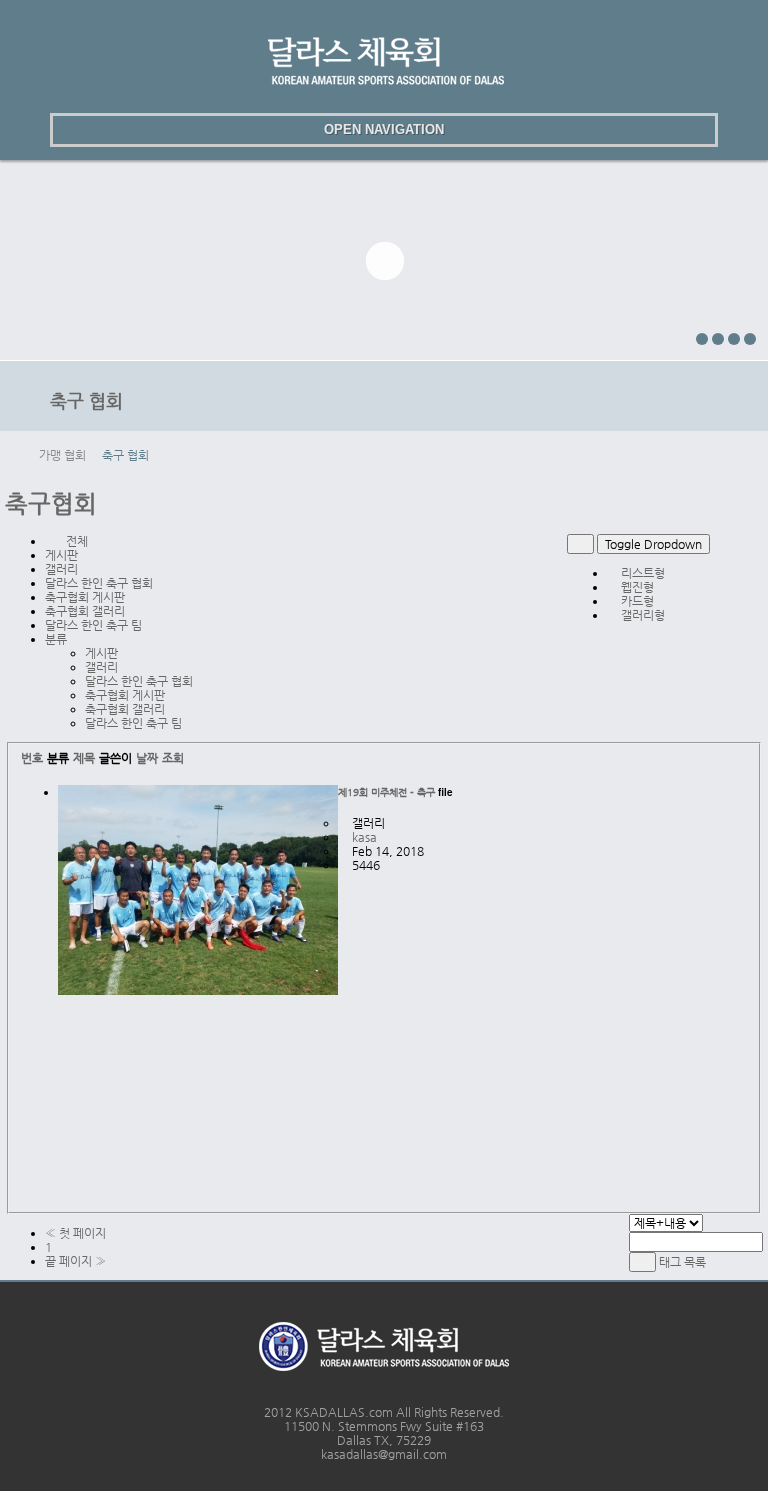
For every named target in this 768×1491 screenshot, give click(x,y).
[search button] (22, 130)
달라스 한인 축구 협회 (99, 583)
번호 (32, 758)
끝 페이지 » (75, 1261)
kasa (364, 837)
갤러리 (61, 569)
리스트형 (641, 573)
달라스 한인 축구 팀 (93, 625)
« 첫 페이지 (75, 1233)
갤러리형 (641, 615)
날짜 (147, 758)
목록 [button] (695, 1262)
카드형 (636, 601)
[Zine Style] (729, 541)
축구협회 (51, 504)
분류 (59, 639)
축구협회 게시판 (85, 597)
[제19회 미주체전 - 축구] (198, 995)
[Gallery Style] (757, 541)
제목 (84, 758)
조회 (173, 758)
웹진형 (636, 587)
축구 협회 (125, 455)
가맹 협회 (62, 455)
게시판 (61, 555)
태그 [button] (670, 1262)
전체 (75, 541)
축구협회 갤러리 (85, 611)
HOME (17, 455)
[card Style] (743, 541)
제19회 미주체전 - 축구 (386, 792)
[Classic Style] (715, 541)
